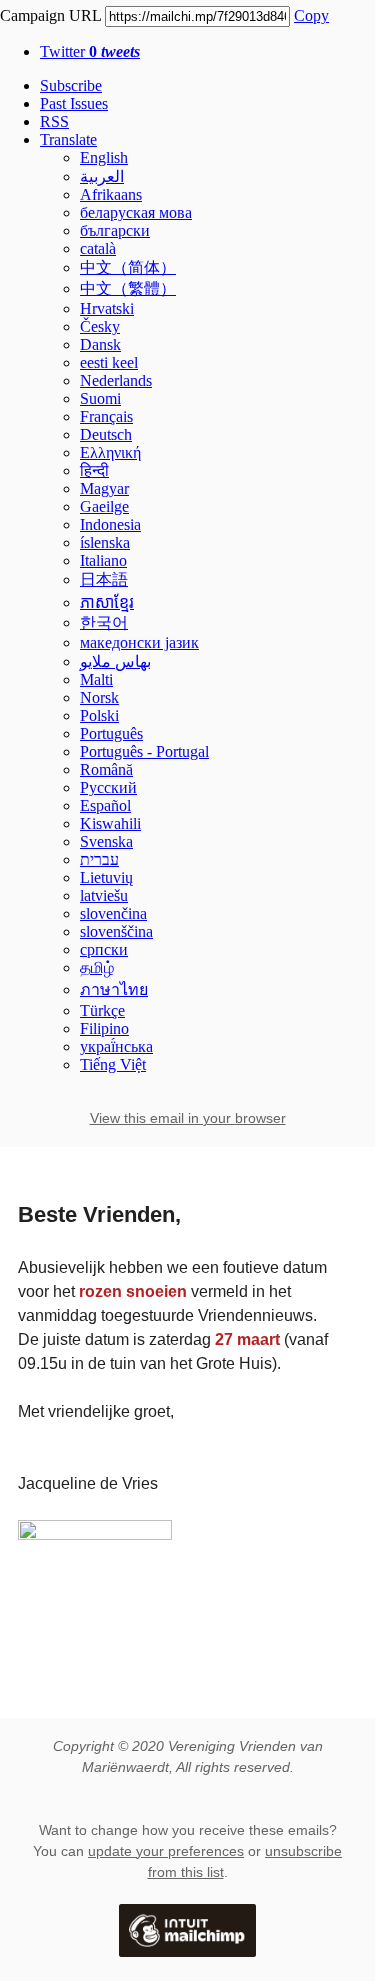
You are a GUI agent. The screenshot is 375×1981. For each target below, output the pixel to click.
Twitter (90, 51)
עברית (99, 859)
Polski (99, 715)
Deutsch (106, 434)
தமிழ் (97, 967)
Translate (68, 139)
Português (111, 733)
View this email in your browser (188, 1118)
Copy (311, 15)
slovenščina (116, 931)
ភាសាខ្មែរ (107, 602)
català (98, 248)
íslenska (105, 542)
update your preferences (166, 1851)
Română (106, 769)
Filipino (104, 1028)
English (104, 157)
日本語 (104, 579)
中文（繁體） (128, 288)
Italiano (103, 560)
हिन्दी (94, 470)
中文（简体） (128, 267)
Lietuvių (106, 877)
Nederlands (116, 380)
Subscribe (71, 85)
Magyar (104, 488)
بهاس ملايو (115, 661)
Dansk (100, 344)
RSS (54, 121)
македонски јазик (139, 642)
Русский (108, 787)
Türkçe (102, 1010)
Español (105, 805)
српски (104, 949)
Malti (96, 679)
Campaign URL (50, 15)
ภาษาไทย (114, 989)
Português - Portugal (144, 751)
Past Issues (74, 103)
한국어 (104, 622)
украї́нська (116, 1046)
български (115, 230)
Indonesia (110, 524)
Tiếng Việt (113, 1064)
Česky (100, 326)
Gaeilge (104, 506)
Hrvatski (107, 308)
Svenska (106, 841)
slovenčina (113, 913)
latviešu (104, 895)
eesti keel (109, 362)
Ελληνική (110, 452)
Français (106, 416)
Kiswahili (110, 823)
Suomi (100, 398)
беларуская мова (136, 212)
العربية (102, 176)
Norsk (99, 697)
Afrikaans (111, 194)
